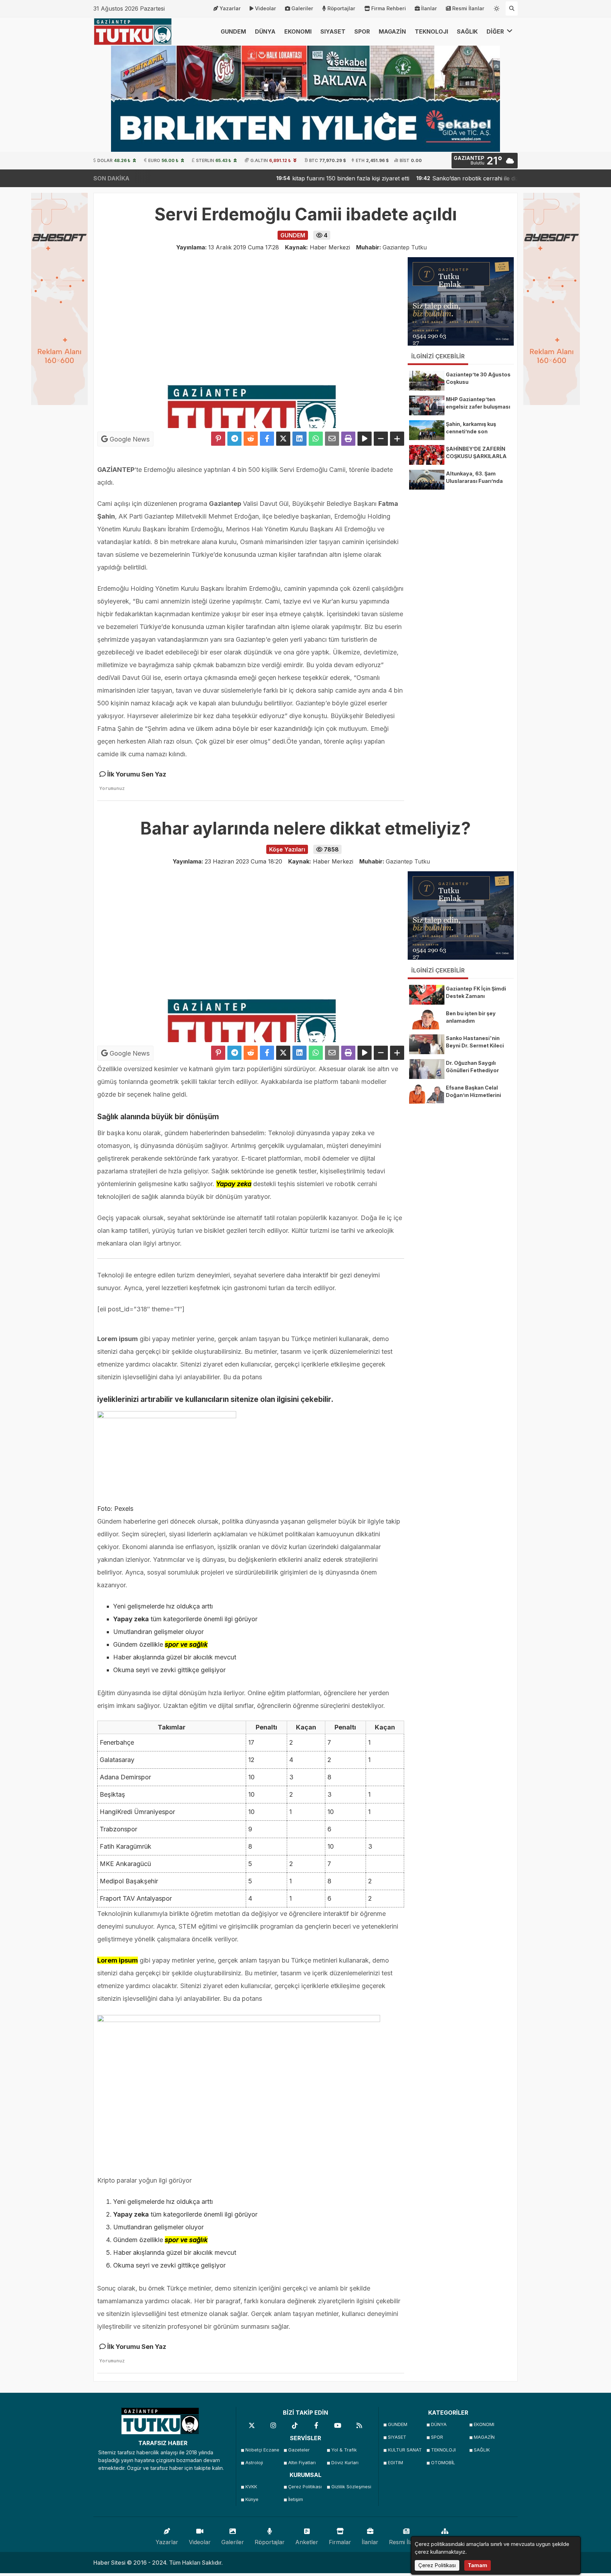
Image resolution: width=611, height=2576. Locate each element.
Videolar (266, 8)
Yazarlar (230, 8)
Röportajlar (341, 8)
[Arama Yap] (512, 8)
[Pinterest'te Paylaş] (218, 439)
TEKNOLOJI (431, 31)
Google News (129, 439)
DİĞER (496, 31)
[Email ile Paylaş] (332, 439)
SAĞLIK (467, 31)
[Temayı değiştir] (497, 7)
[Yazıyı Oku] (365, 439)
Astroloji (254, 2463)
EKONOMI (298, 31)
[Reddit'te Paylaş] (251, 439)
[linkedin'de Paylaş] (299, 439)
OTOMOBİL (443, 2463)
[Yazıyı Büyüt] (397, 439)
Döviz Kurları (345, 2463)
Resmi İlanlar (468, 8)
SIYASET (333, 31)
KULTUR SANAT (405, 2450)
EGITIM (395, 2463)
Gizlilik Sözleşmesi (351, 2487)
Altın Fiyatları (302, 2463)
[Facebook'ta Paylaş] (267, 439)
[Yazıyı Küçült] (381, 439)
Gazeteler (299, 2450)
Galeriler (302, 8)
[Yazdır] (348, 439)
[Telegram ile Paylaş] (234, 439)
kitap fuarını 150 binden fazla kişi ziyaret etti (295, 178)
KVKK (251, 2487)
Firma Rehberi (389, 8)
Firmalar (340, 2542)
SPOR (362, 31)
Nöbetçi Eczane (262, 2450)
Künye (252, 2499)
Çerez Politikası (305, 2487)
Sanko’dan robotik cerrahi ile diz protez (429, 178)
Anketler (307, 2542)
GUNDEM (233, 31)
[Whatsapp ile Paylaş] (316, 439)
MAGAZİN (392, 31)
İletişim (296, 2499)
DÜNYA (265, 31)
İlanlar (429, 8)
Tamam (478, 2565)
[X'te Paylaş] (283, 439)
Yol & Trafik (344, 2450)
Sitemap (445, 2542)
